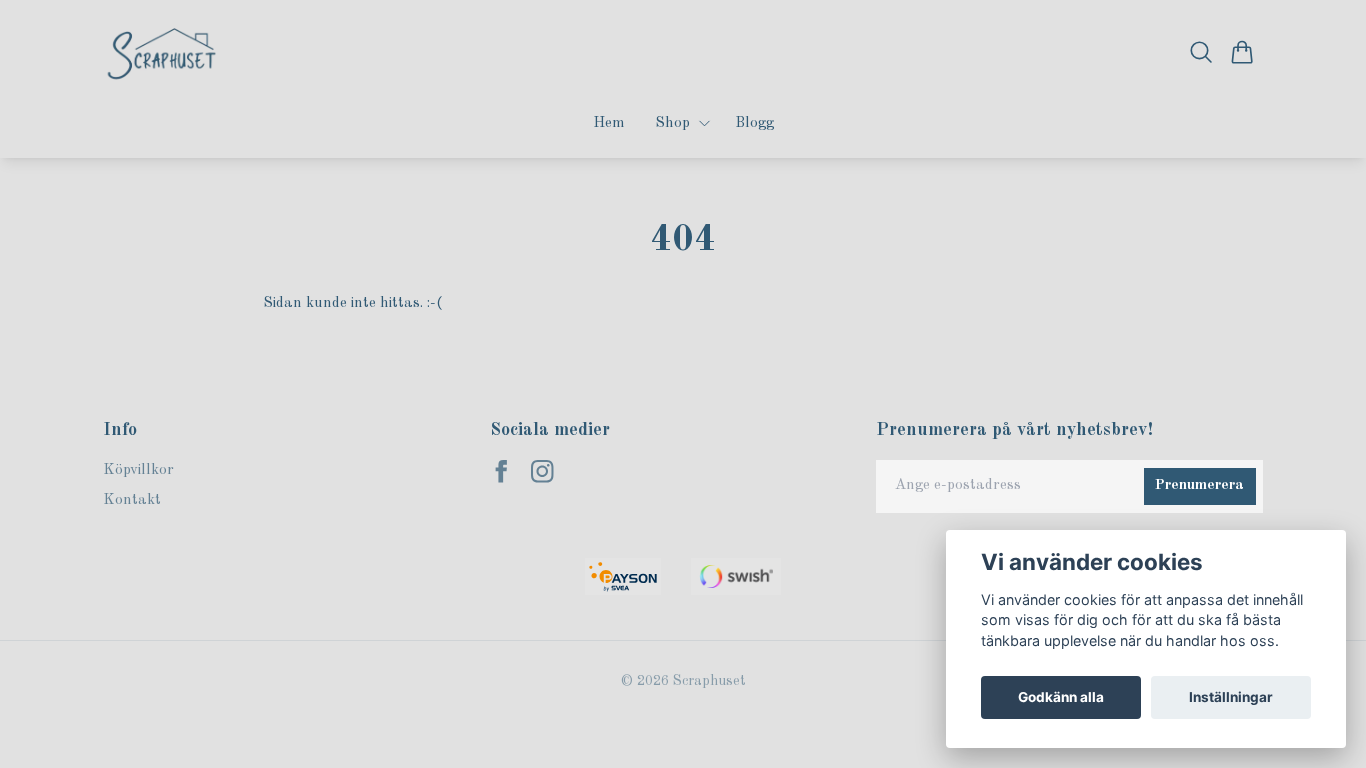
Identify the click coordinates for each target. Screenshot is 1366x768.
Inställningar (1231, 697)
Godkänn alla (1061, 697)
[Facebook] (501, 471)
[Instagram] (542, 471)
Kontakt (132, 500)
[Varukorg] (1242, 52)
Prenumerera (1199, 485)
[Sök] (1201, 52)
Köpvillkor (138, 470)
